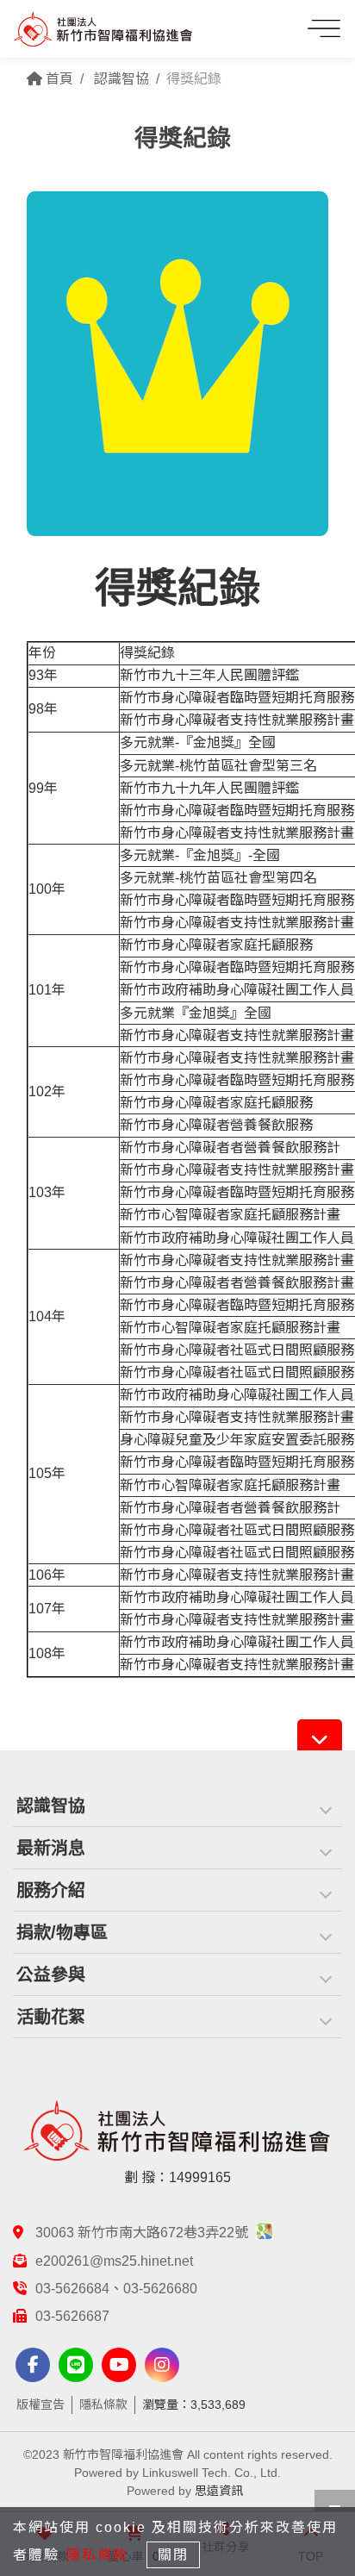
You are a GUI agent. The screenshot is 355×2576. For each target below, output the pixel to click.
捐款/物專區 (62, 1932)
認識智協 (51, 1806)
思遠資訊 (219, 2491)
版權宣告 (40, 2404)
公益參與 (51, 1974)
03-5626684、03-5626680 (116, 2289)
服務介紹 (51, 1890)
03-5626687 (72, 2316)
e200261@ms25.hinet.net (114, 2261)
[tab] (177, 1806)
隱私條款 (103, 2404)
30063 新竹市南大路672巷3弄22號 (143, 2233)
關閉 (173, 2555)
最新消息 (51, 1848)
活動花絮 (51, 2017)
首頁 (58, 79)
